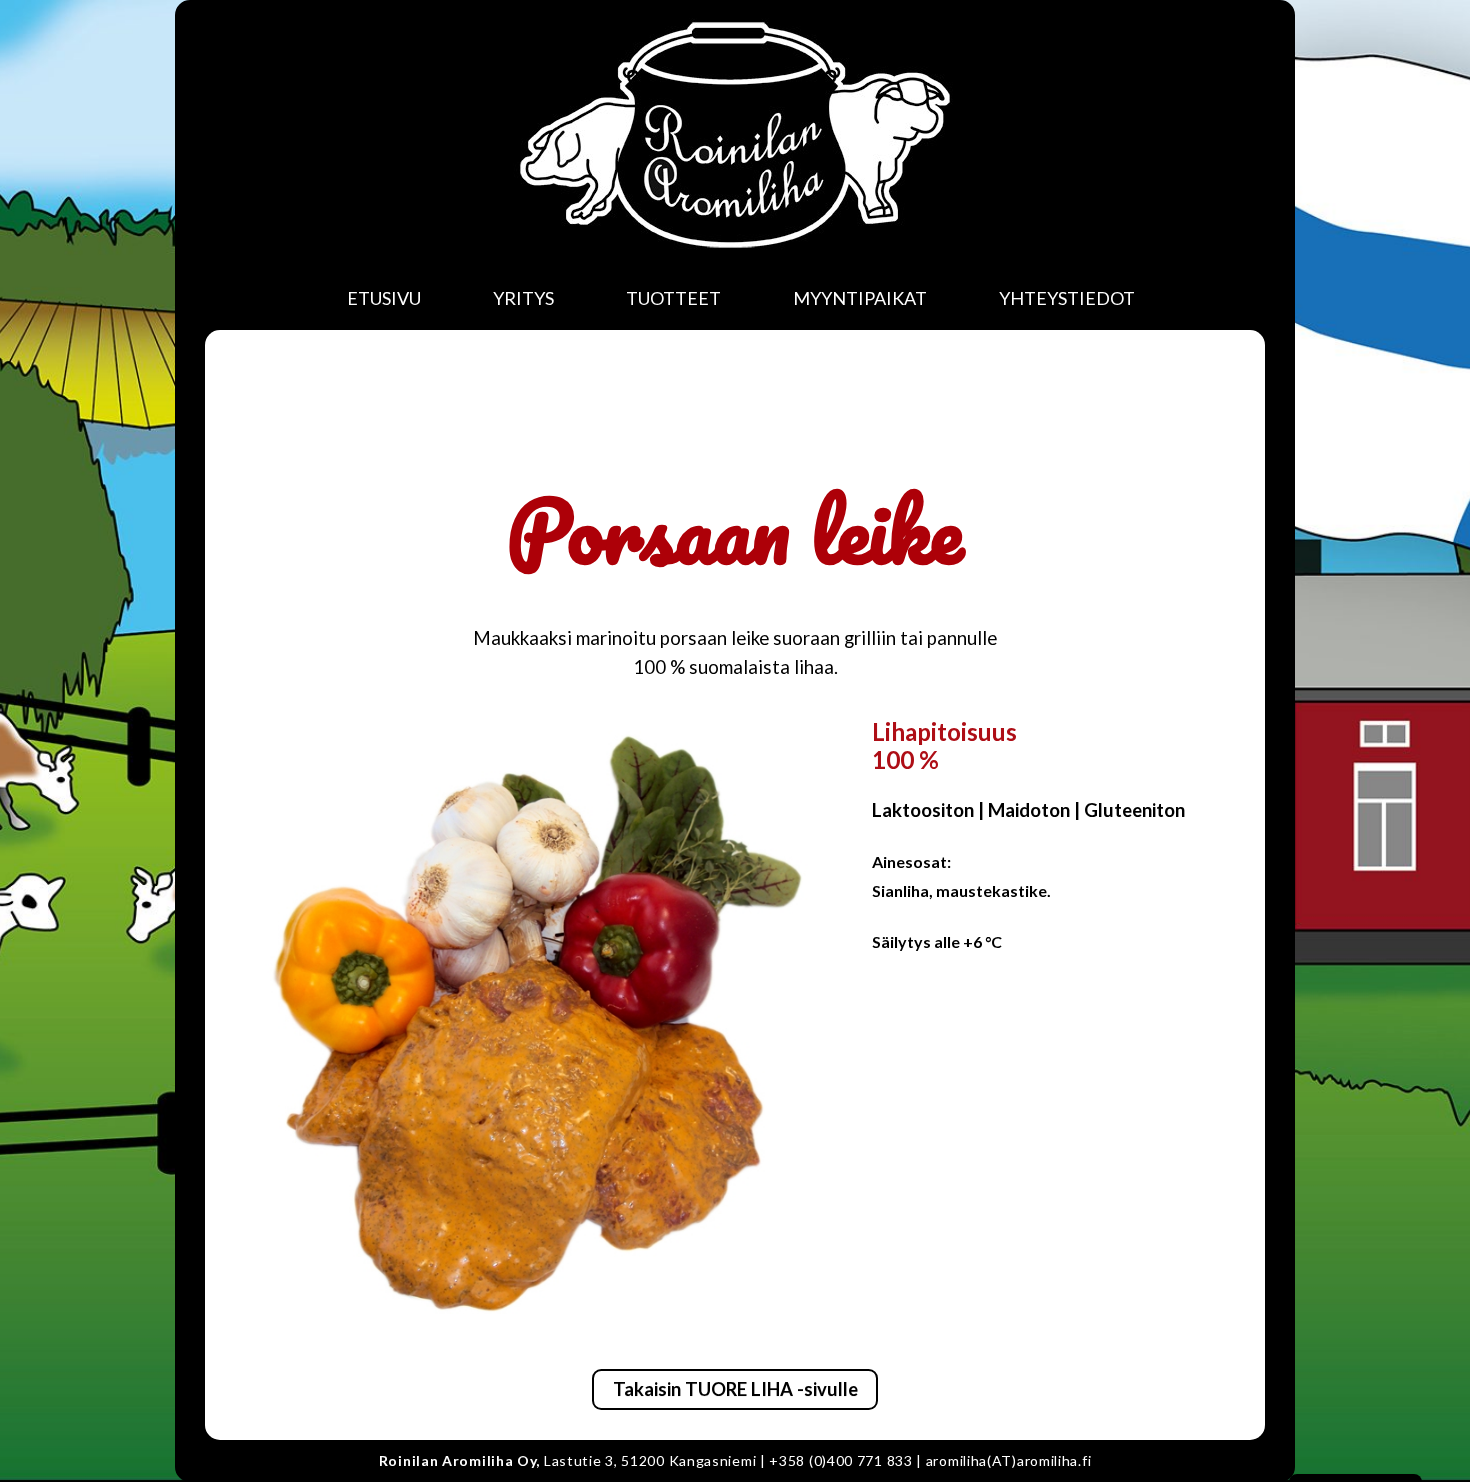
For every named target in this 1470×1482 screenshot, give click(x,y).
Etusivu (384, 298)
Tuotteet (673, 298)
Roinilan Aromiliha (735, 135)
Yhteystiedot (1067, 298)
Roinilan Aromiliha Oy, (459, 1460)
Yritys (523, 298)
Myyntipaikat (860, 298)
